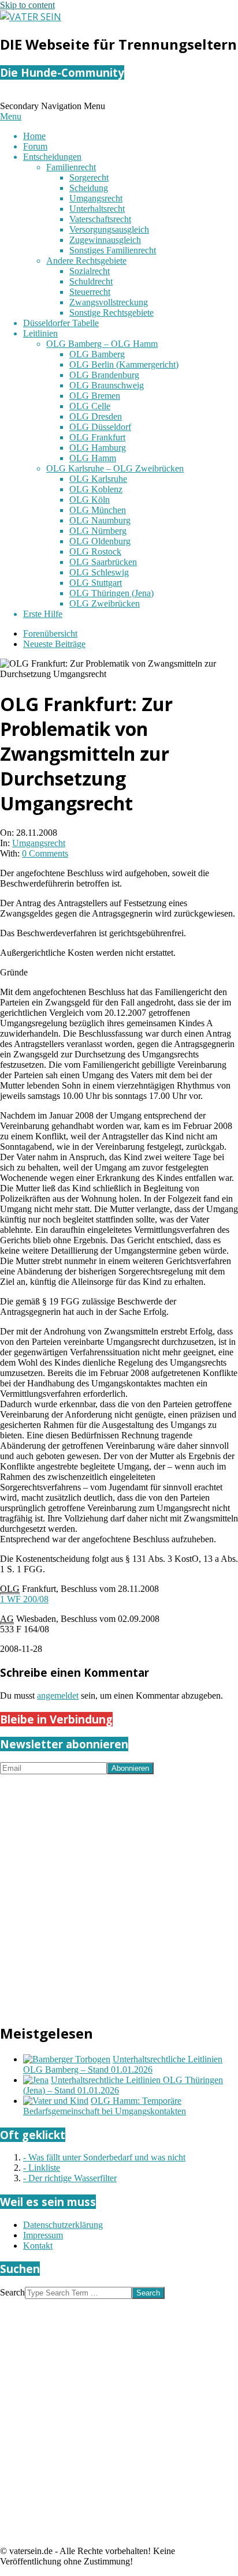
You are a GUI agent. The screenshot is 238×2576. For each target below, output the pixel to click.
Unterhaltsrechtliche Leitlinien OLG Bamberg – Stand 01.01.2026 (123, 2064)
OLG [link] (10, 1589)
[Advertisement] (119, 1893)
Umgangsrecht (39, 843)
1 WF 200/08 (24, 1599)
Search (12, 2292)
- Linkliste (42, 2168)
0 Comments (45, 853)
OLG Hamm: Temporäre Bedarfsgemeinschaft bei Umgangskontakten (105, 2106)
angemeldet (58, 1695)
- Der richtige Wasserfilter (70, 2178)
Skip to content (27, 5)
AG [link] (7, 1619)
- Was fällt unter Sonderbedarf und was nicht (104, 2157)
